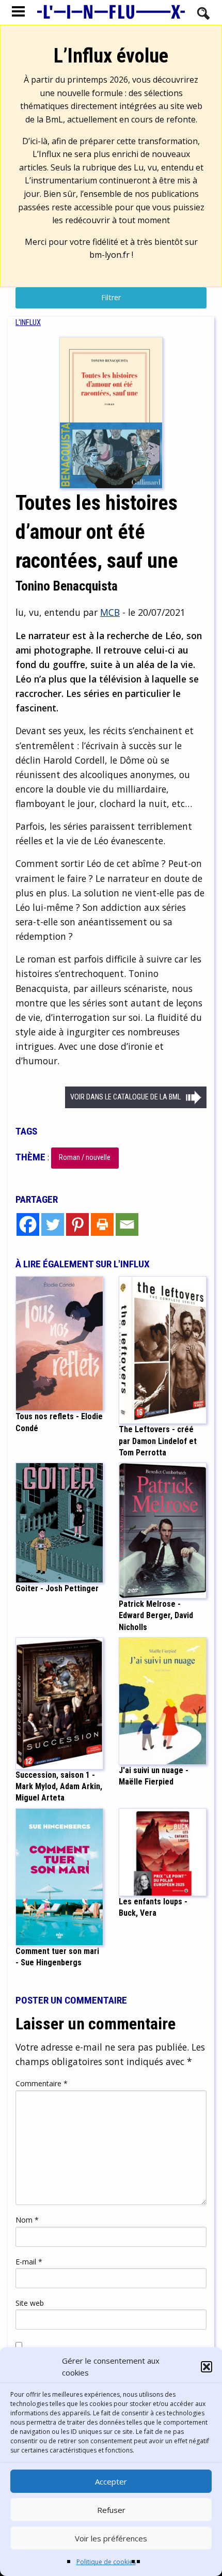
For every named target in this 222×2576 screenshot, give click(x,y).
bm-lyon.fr (109, 255)
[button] (207, 2367)
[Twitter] (53, 1224)
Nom (27, 2220)
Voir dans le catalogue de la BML (125, 1097)
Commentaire (42, 2083)
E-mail (29, 2262)
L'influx (28, 323)
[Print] (102, 1224)
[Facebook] (28, 1224)
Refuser (111, 2510)
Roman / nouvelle (85, 1158)
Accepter (111, 2481)
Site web (30, 2303)
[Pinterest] (77, 1224)
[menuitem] (28, 323)
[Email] (127, 1224)
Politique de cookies (106, 2562)
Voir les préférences (111, 2538)
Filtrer (111, 297)
